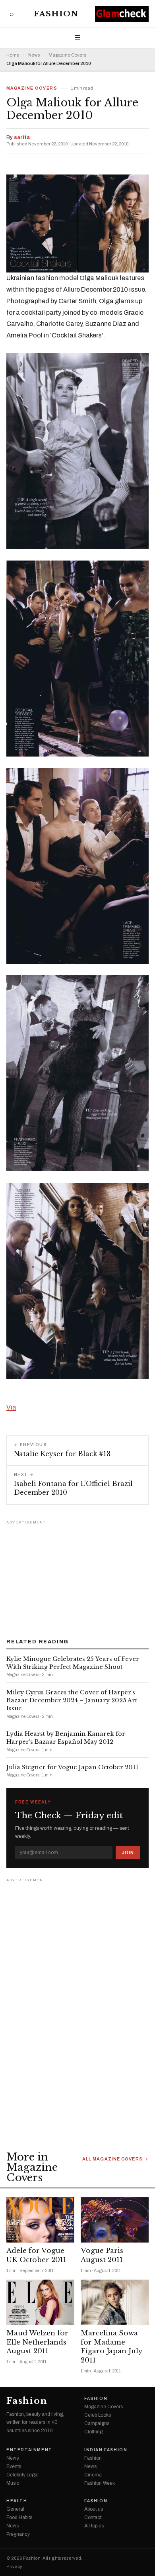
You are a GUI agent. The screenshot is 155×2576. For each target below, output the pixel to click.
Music (13, 2483)
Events (14, 2466)
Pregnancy (18, 2534)
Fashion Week (100, 2483)
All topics (94, 2526)
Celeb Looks (98, 2415)
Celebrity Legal (22, 2475)
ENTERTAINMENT (29, 2450)
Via (11, 1407)
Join (128, 1853)
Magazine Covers (67, 55)
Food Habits (19, 2517)
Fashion (56, 14)
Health (17, 2501)
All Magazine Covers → (115, 2159)
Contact (93, 2517)
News (34, 55)
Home (13, 55)
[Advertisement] (77, 1576)
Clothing (93, 2432)
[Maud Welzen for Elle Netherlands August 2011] (40, 2302)
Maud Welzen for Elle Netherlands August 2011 (37, 2342)
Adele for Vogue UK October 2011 (36, 2255)
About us (94, 2509)
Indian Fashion (106, 2450)
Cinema (93, 2475)
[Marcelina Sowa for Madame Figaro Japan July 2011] (115, 2302)
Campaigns (97, 2423)
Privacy (14, 2567)
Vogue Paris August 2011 (102, 2255)
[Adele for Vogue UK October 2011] (40, 2220)
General (15, 2509)
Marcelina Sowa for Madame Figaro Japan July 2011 (111, 2347)
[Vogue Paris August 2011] (115, 2220)
